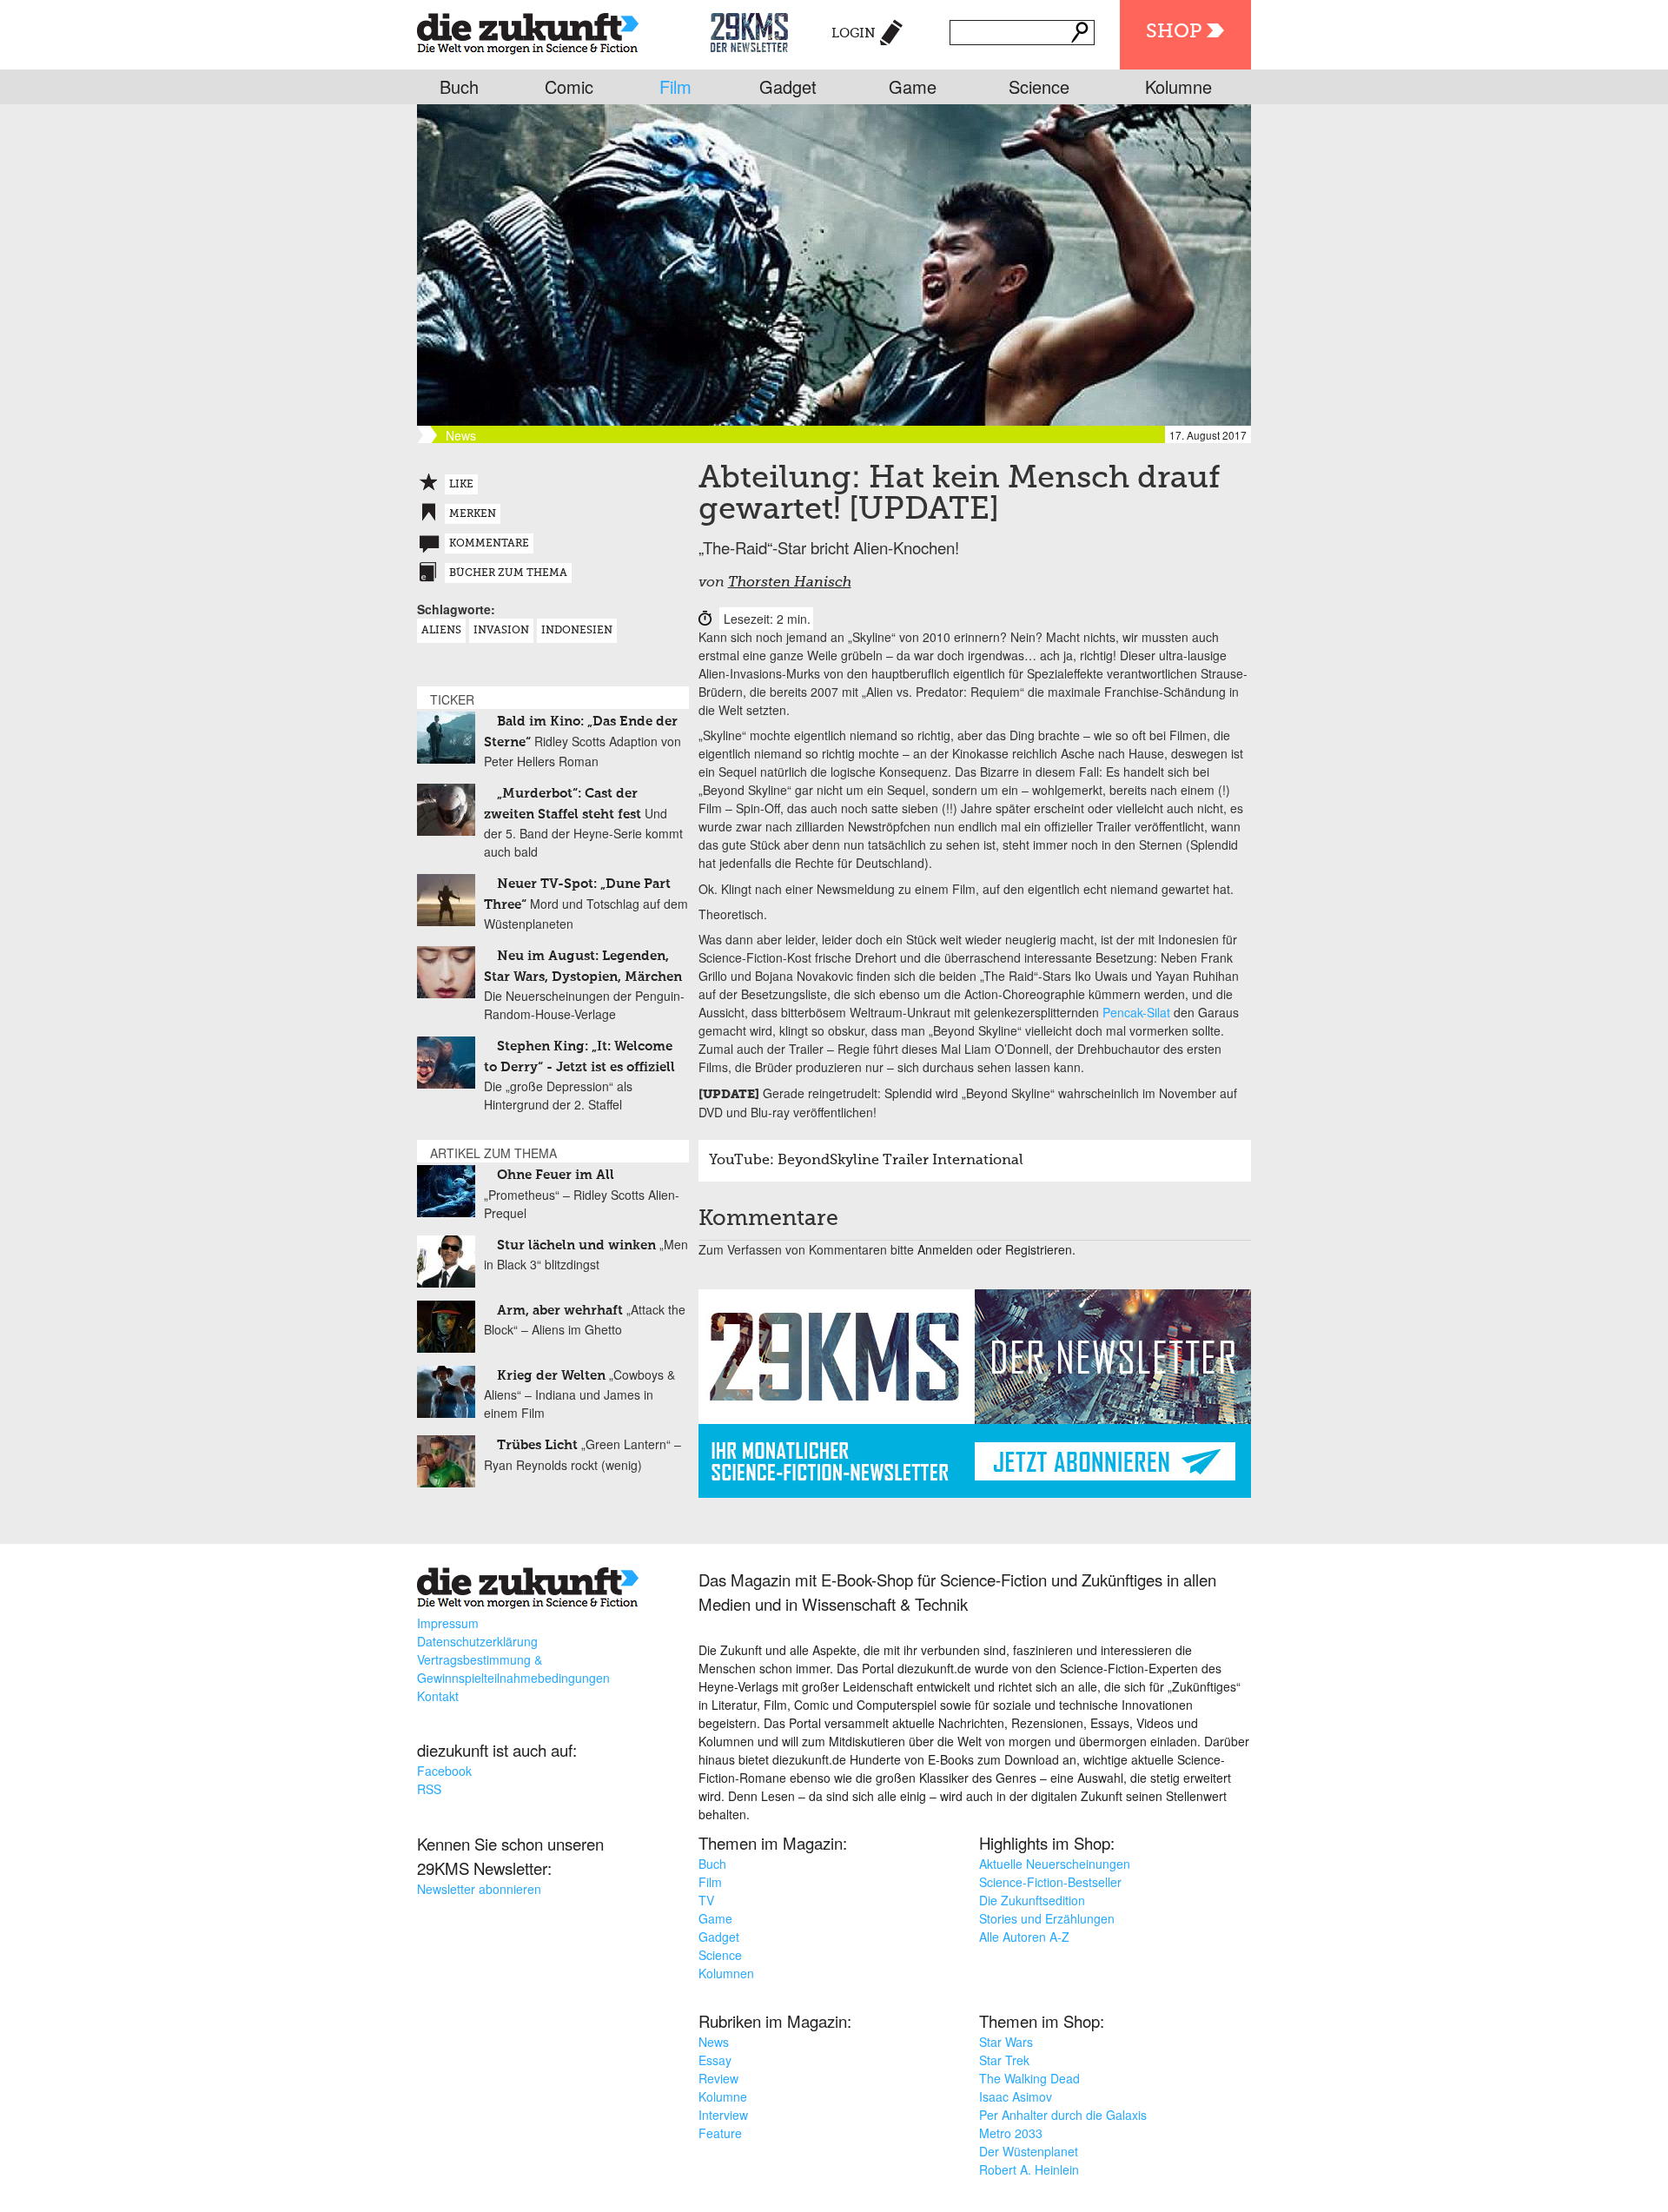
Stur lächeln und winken (576, 1245)
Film (675, 86)
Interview (723, 2115)
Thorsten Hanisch (790, 583)
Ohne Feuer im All (556, 1175)
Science (1039, 86)
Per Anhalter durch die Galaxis (1063, 2115)
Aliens (441, 631)
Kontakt (438, 1696)
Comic (569, 86)
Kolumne (1178, 86)
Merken (473, 514)
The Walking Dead (1029, 2078)
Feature (720, 2133)
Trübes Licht (537, 1445)
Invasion (501, 631)
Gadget (788, 86)
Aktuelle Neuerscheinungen (1055, 1864)
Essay (715, 2060)
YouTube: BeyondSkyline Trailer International (866, 1161)
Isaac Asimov (1016, 2096)
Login (854, 33)
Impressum (448, 1623)
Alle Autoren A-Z (1024, 1937)
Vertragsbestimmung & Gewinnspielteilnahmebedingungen (513, 1669)
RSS (429, 1789)
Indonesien (577, 631)
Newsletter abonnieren (479, 1889)
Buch (459, 86)
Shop (1174, 32)
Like (461, 485)
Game (913, 86)
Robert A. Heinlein (1029, 2169)
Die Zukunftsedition (1032, 1900)
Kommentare (489, 544)
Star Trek (1004, 2060)
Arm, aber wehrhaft (560, 1311)
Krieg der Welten (551, 1376)
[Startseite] (528, 30)
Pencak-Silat (1136, 1012)
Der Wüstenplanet (1029, 2151)
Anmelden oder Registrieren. (996, 1249)
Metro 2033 (1011, 2133)
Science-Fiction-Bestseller (1050, 1882)
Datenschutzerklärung (477, 1641)
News (714, 2042)
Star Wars (1006, 2042)
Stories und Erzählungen (1047, 1918)
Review (718, 2078)
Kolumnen (726, 1973)
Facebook (444, 1771)
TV (706, 1900)
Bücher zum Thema (508, 573)
